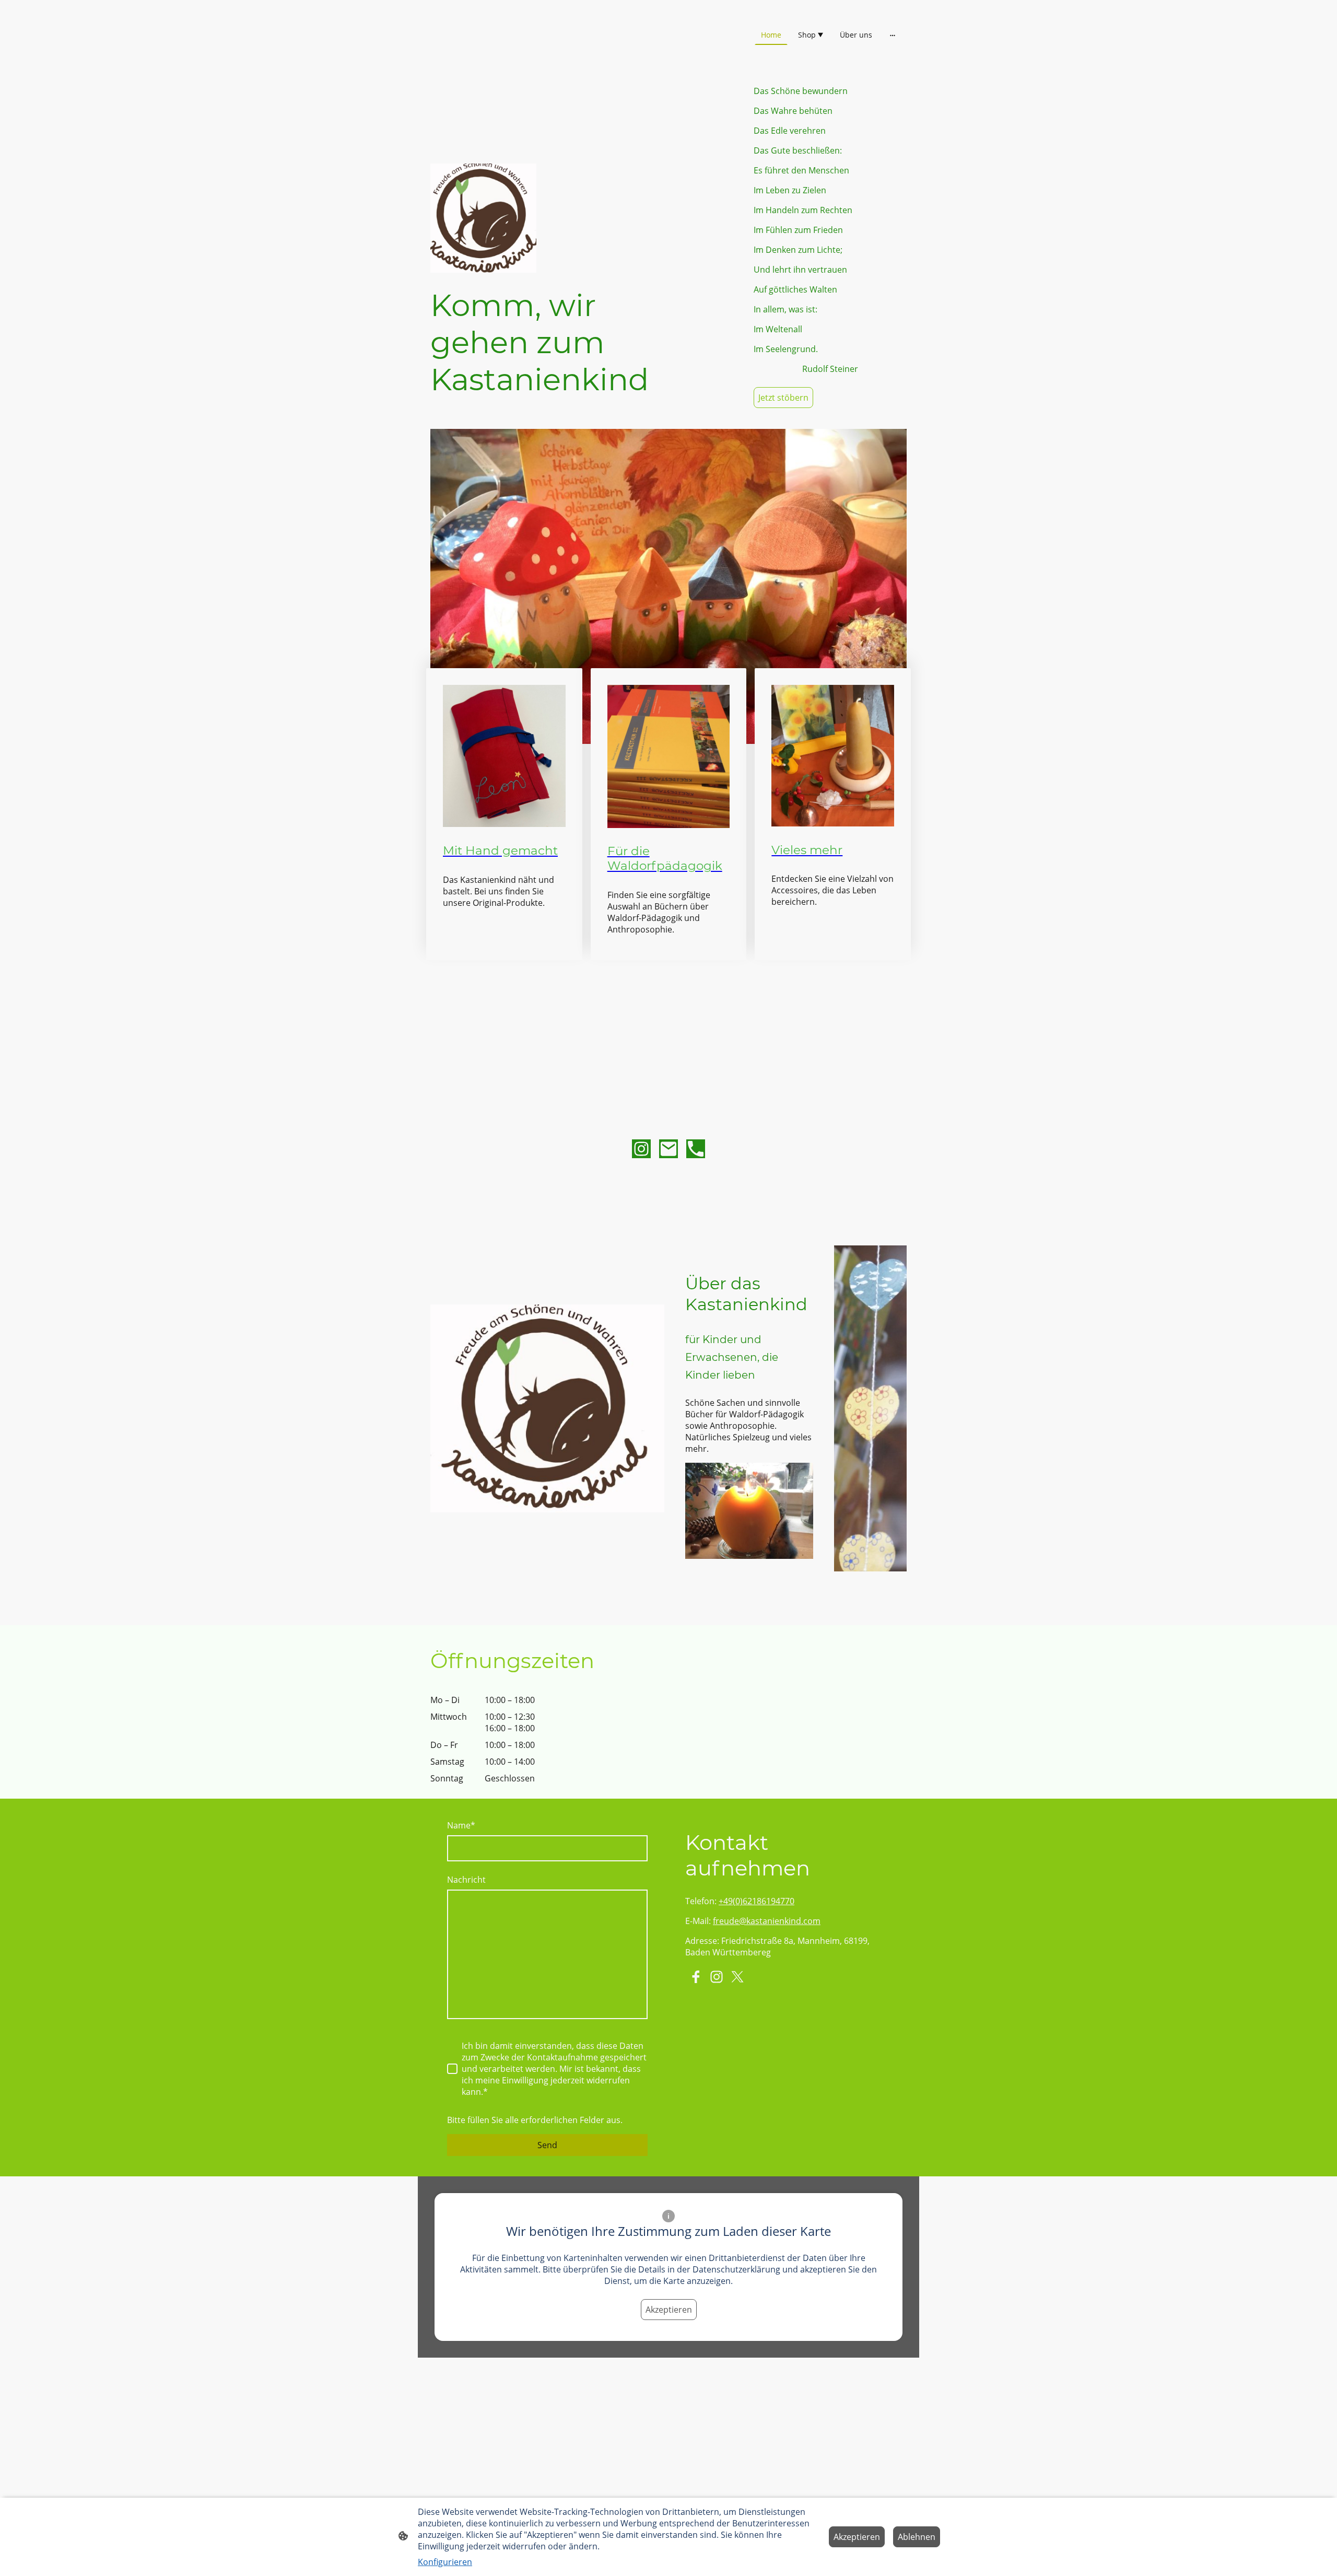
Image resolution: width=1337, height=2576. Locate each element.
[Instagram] (641, 1149)
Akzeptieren (669, 2310)
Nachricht (466, 1880)
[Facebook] (696, 1977)
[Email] (668, 1149)
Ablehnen (917, 2537)
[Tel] (696, 1149)
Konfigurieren (445, 2562)
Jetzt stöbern (783, 398)
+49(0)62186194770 (757, 1901)
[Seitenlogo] (507, 56)
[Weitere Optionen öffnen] (893, 34)
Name (461, 1825)
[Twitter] (737, 1977)
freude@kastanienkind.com (767, 1921)
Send (547, 2145)
